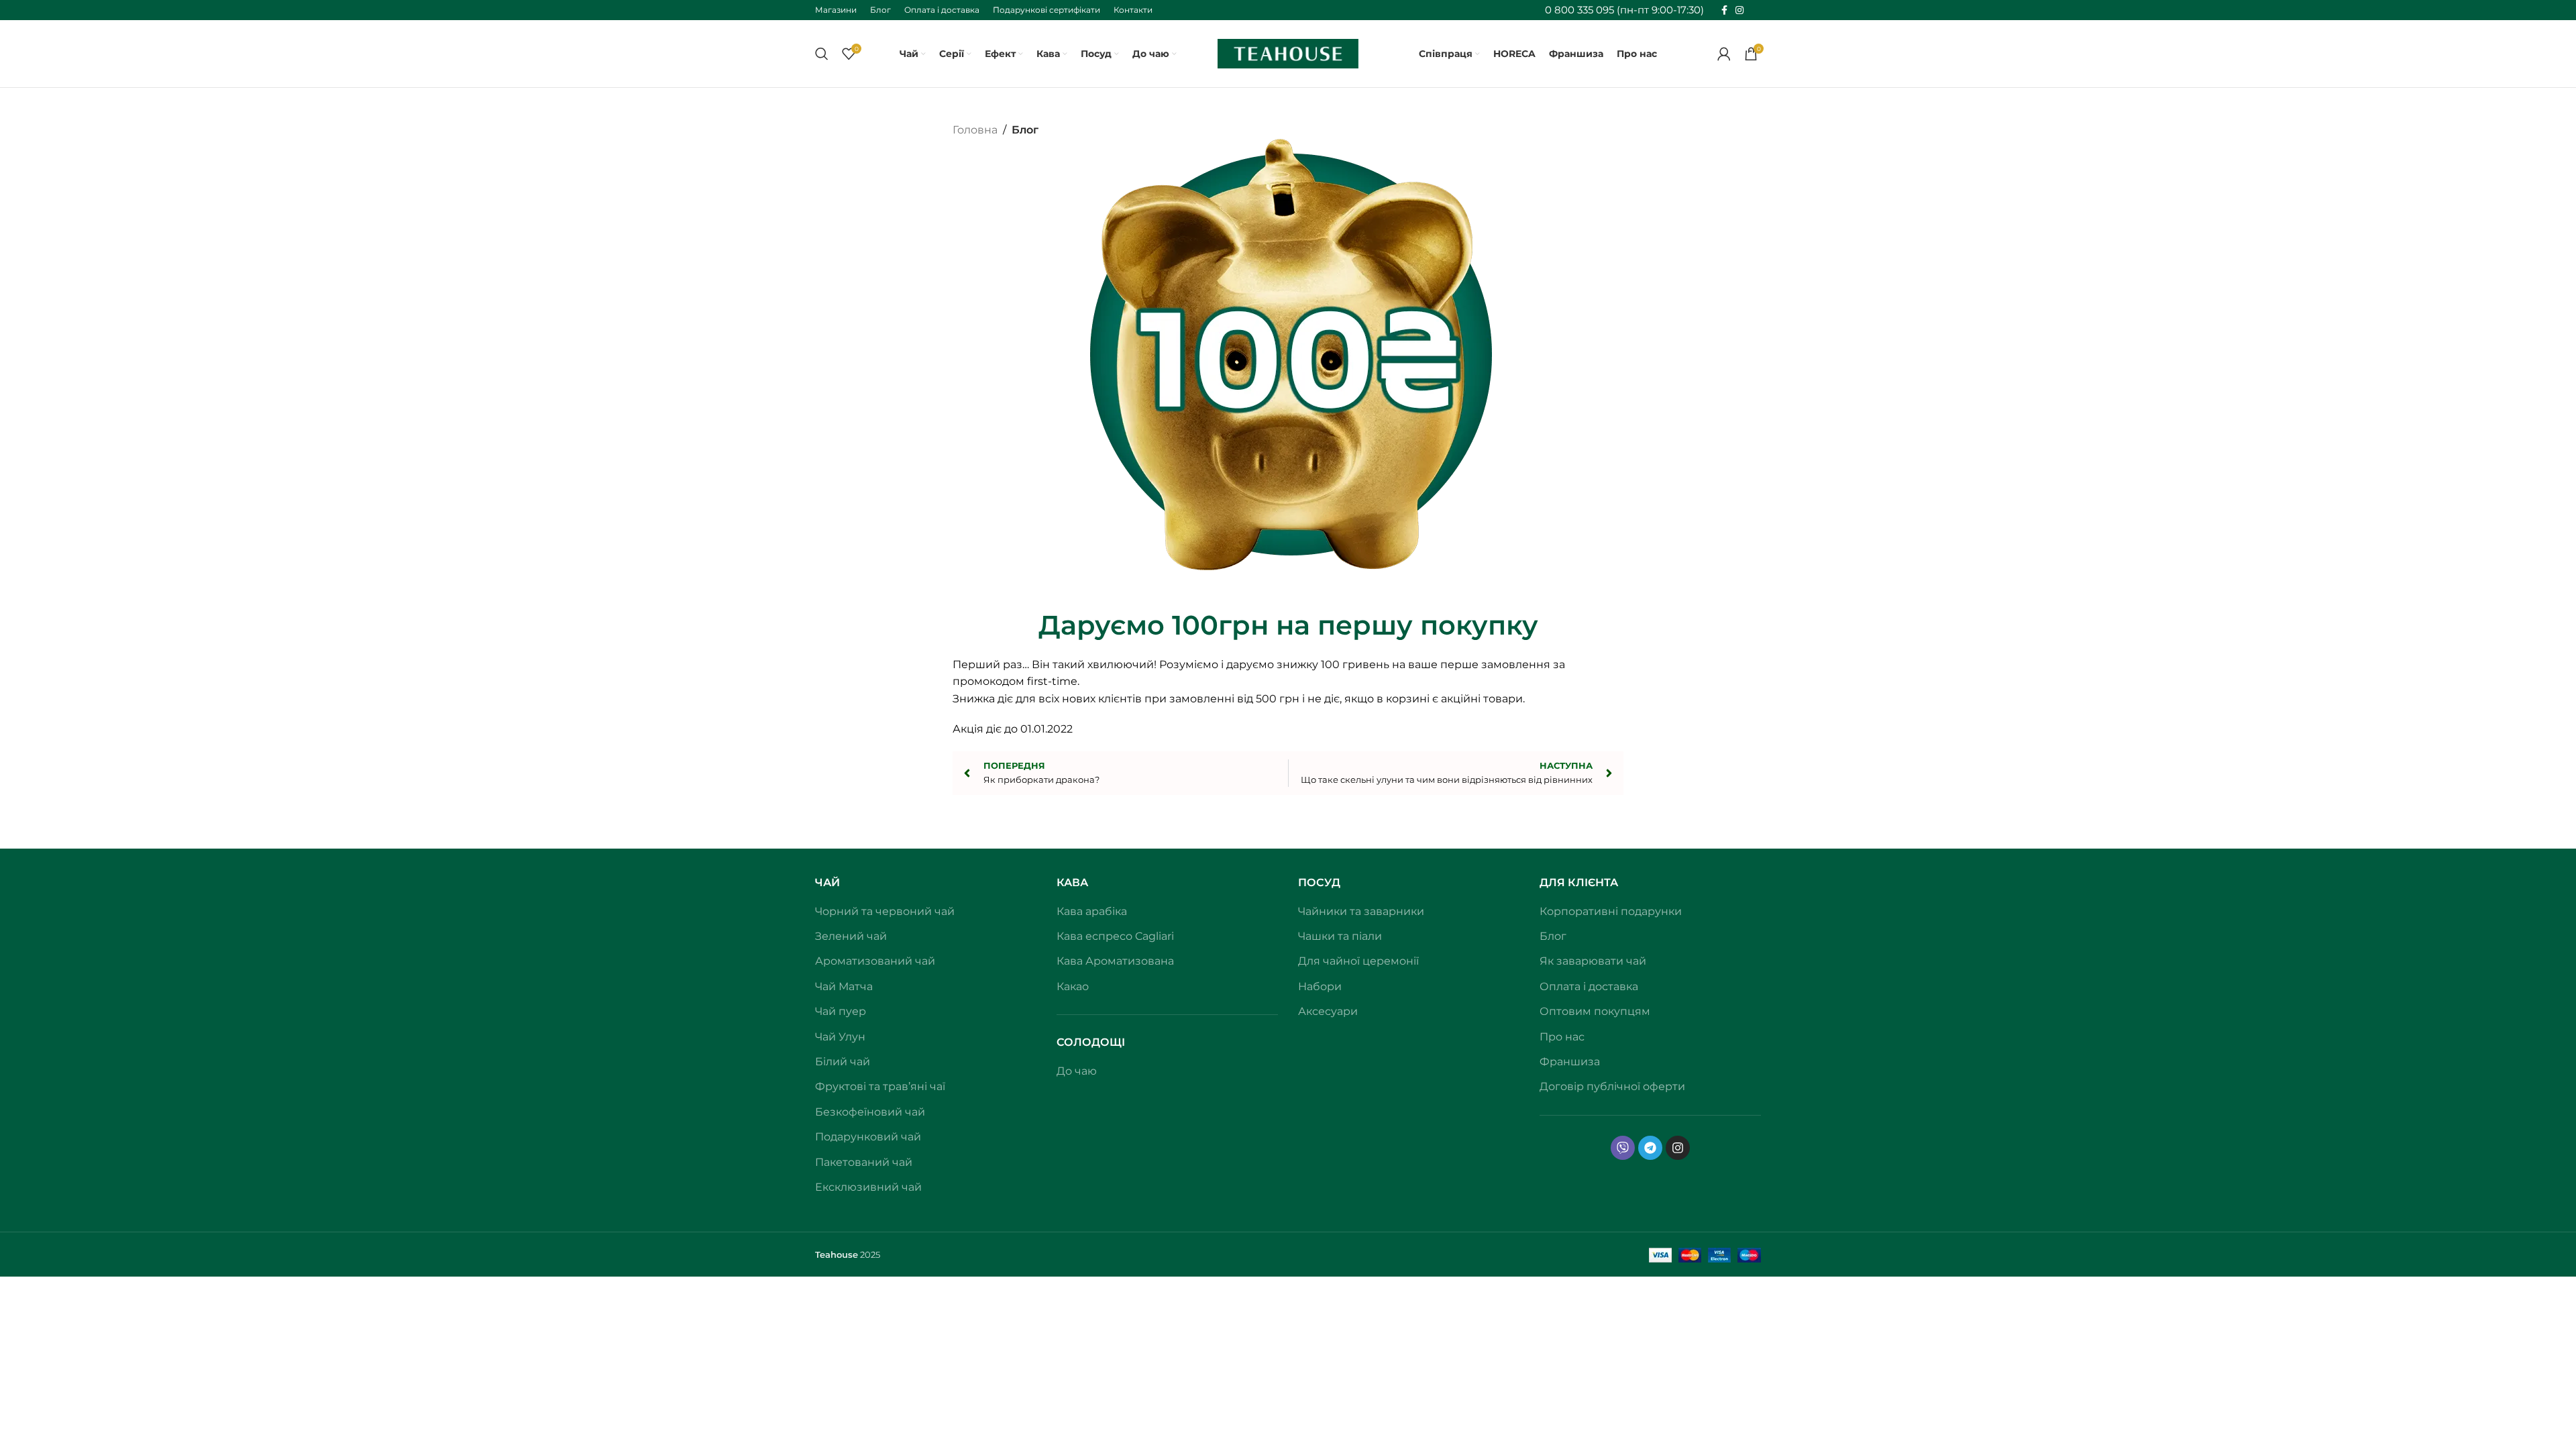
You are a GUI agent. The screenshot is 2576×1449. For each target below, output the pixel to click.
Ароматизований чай (875, 961)
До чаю (1077, 1071)
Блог (1025, 130)
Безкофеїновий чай (870, 1112)
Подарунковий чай (868, 1137)
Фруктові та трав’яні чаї (880, 1086)
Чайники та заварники (1361, 911)
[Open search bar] (815, 54)
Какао (1073, 986)
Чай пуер (841, 1011)
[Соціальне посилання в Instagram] (1739, 10)
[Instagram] (1678, 1148)
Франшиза (1570, 1062)
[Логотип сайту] (1288, 53)
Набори (1320, 986)
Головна (975, 130)
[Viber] (1623, 1148)
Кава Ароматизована (1115, 961)
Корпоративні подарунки (1611, 911)
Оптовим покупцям (1595, 1011)
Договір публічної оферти (1612, 1086)
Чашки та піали (1340, 936)
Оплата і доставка (1589, 986)
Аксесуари (1328, 1011)
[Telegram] (1650, 1148)
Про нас (1562, 1037)
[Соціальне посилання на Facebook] (1724, 10)
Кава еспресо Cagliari (1115, 936)
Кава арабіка (1092, 911)
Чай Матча (844, 986)
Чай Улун (840, 1037)
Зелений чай (851, 936)
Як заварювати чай (1593, 961)
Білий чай (843, 1062)
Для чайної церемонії (1358, 961)
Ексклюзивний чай (868, 1187)
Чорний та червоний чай (885, 911)
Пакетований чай (864, 1162)
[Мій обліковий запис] (1724, 54)
